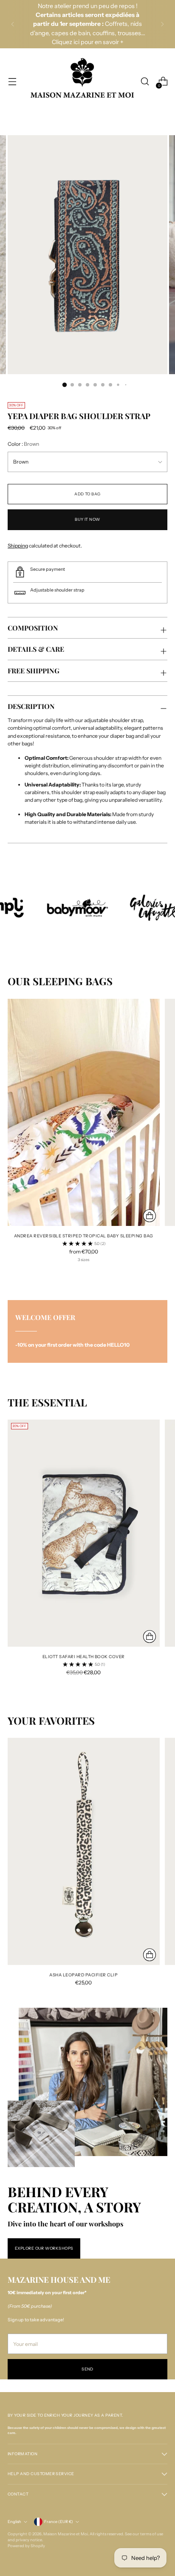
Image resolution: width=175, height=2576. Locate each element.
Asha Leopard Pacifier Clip (83, 1975)
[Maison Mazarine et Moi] (82, 82)
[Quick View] (150, 1216)
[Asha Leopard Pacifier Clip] (84, 1851)
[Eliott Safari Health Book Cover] (84, 1533)
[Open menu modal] (12, 82)
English (14, 2522)
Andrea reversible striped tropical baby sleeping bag (84, 1236)
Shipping (18, 546)
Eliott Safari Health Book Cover (84, 1656)
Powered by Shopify (26, 2546)
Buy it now (87, 519)
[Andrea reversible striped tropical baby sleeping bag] (84, 1112)
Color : (23, 444)
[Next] (162, 24)
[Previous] (13, 24)
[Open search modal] (145, 82)
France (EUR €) (59, 2522)
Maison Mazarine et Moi (66, 2534)
